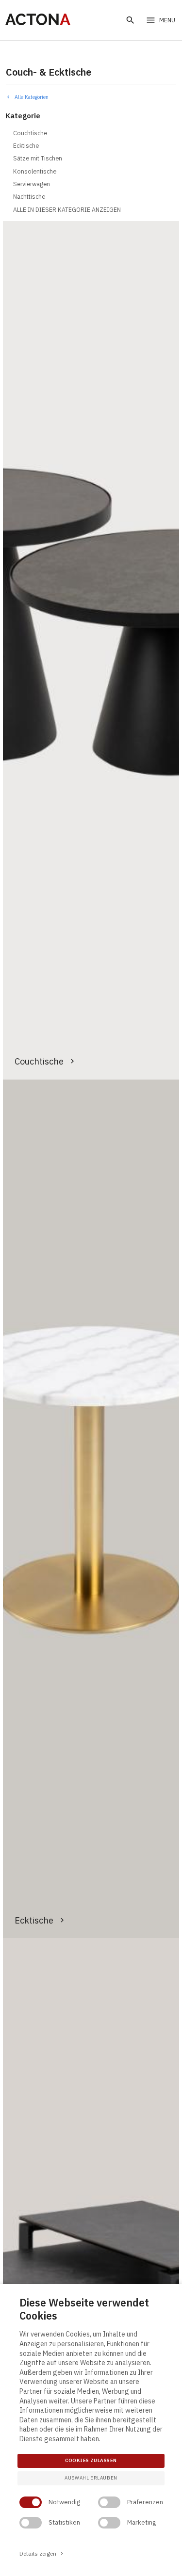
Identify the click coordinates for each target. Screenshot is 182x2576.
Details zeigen (42, 2553)
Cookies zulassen (91, 2460)
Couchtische (39, 1061)
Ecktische (34, 1920)
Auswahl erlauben (91, 2478)
